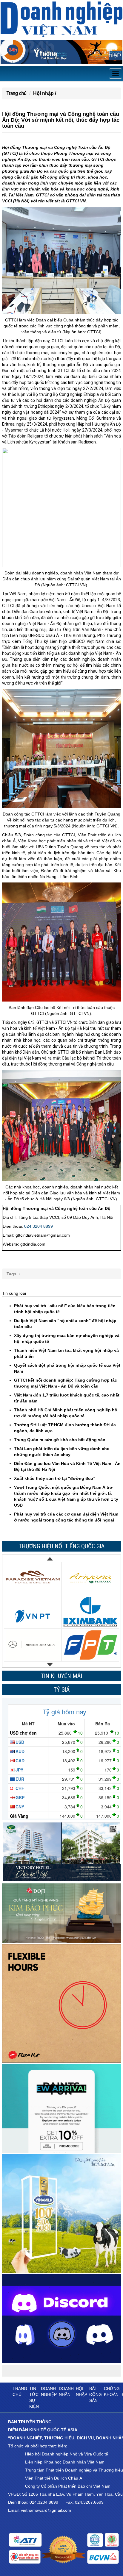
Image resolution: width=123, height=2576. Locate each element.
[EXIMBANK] (90, 1590)
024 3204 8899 (39, 1226)
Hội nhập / (45, 93)
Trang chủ (17, 93)
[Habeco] (90, 1657)
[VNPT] (33, 1590)
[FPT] (90, 1624)
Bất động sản (96, 2394)
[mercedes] (33, 1624)
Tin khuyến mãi (61, 1676)
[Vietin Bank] (33, 1657)
